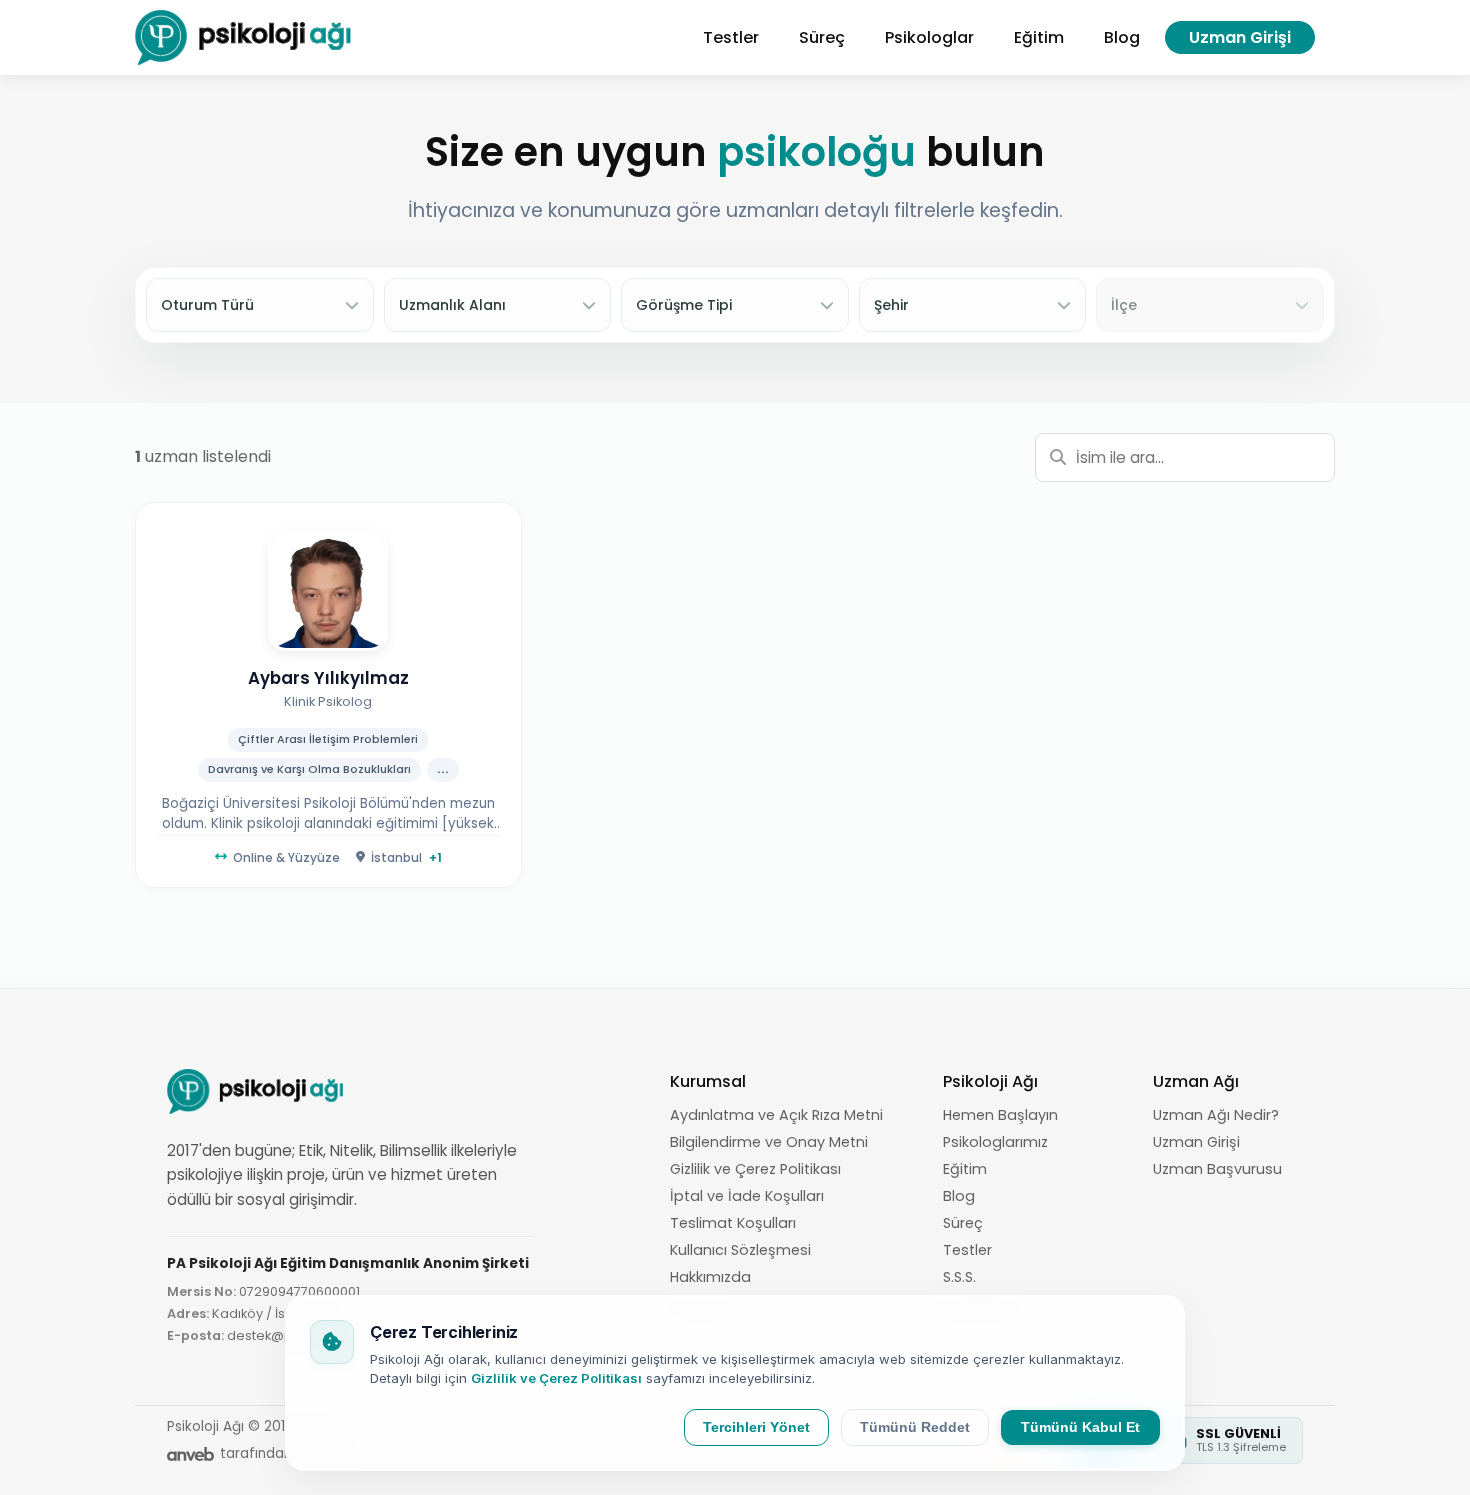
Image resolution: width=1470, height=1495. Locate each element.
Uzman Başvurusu (1217, 1169)
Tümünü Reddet (915, 1427)
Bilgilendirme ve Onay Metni (769, 1142)
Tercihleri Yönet (756, 1427)
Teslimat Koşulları (733, 1223)
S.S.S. (959, 1277)
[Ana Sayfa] (244, 37)
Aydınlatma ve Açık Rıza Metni (776, 1115)
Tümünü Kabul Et (1080, 1427)
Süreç (963, 1223)
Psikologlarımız (995, 1142)
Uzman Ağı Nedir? (1216, 1115)
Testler (967, 1250)
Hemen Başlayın (1000, 1115)
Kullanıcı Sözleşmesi (740, 1250)
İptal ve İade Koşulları (747, 1196)
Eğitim (965, 1169)
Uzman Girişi (1240, 37)
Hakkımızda (710, 1277)
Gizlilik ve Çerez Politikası (755, 1169)
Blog (959, 1196)
